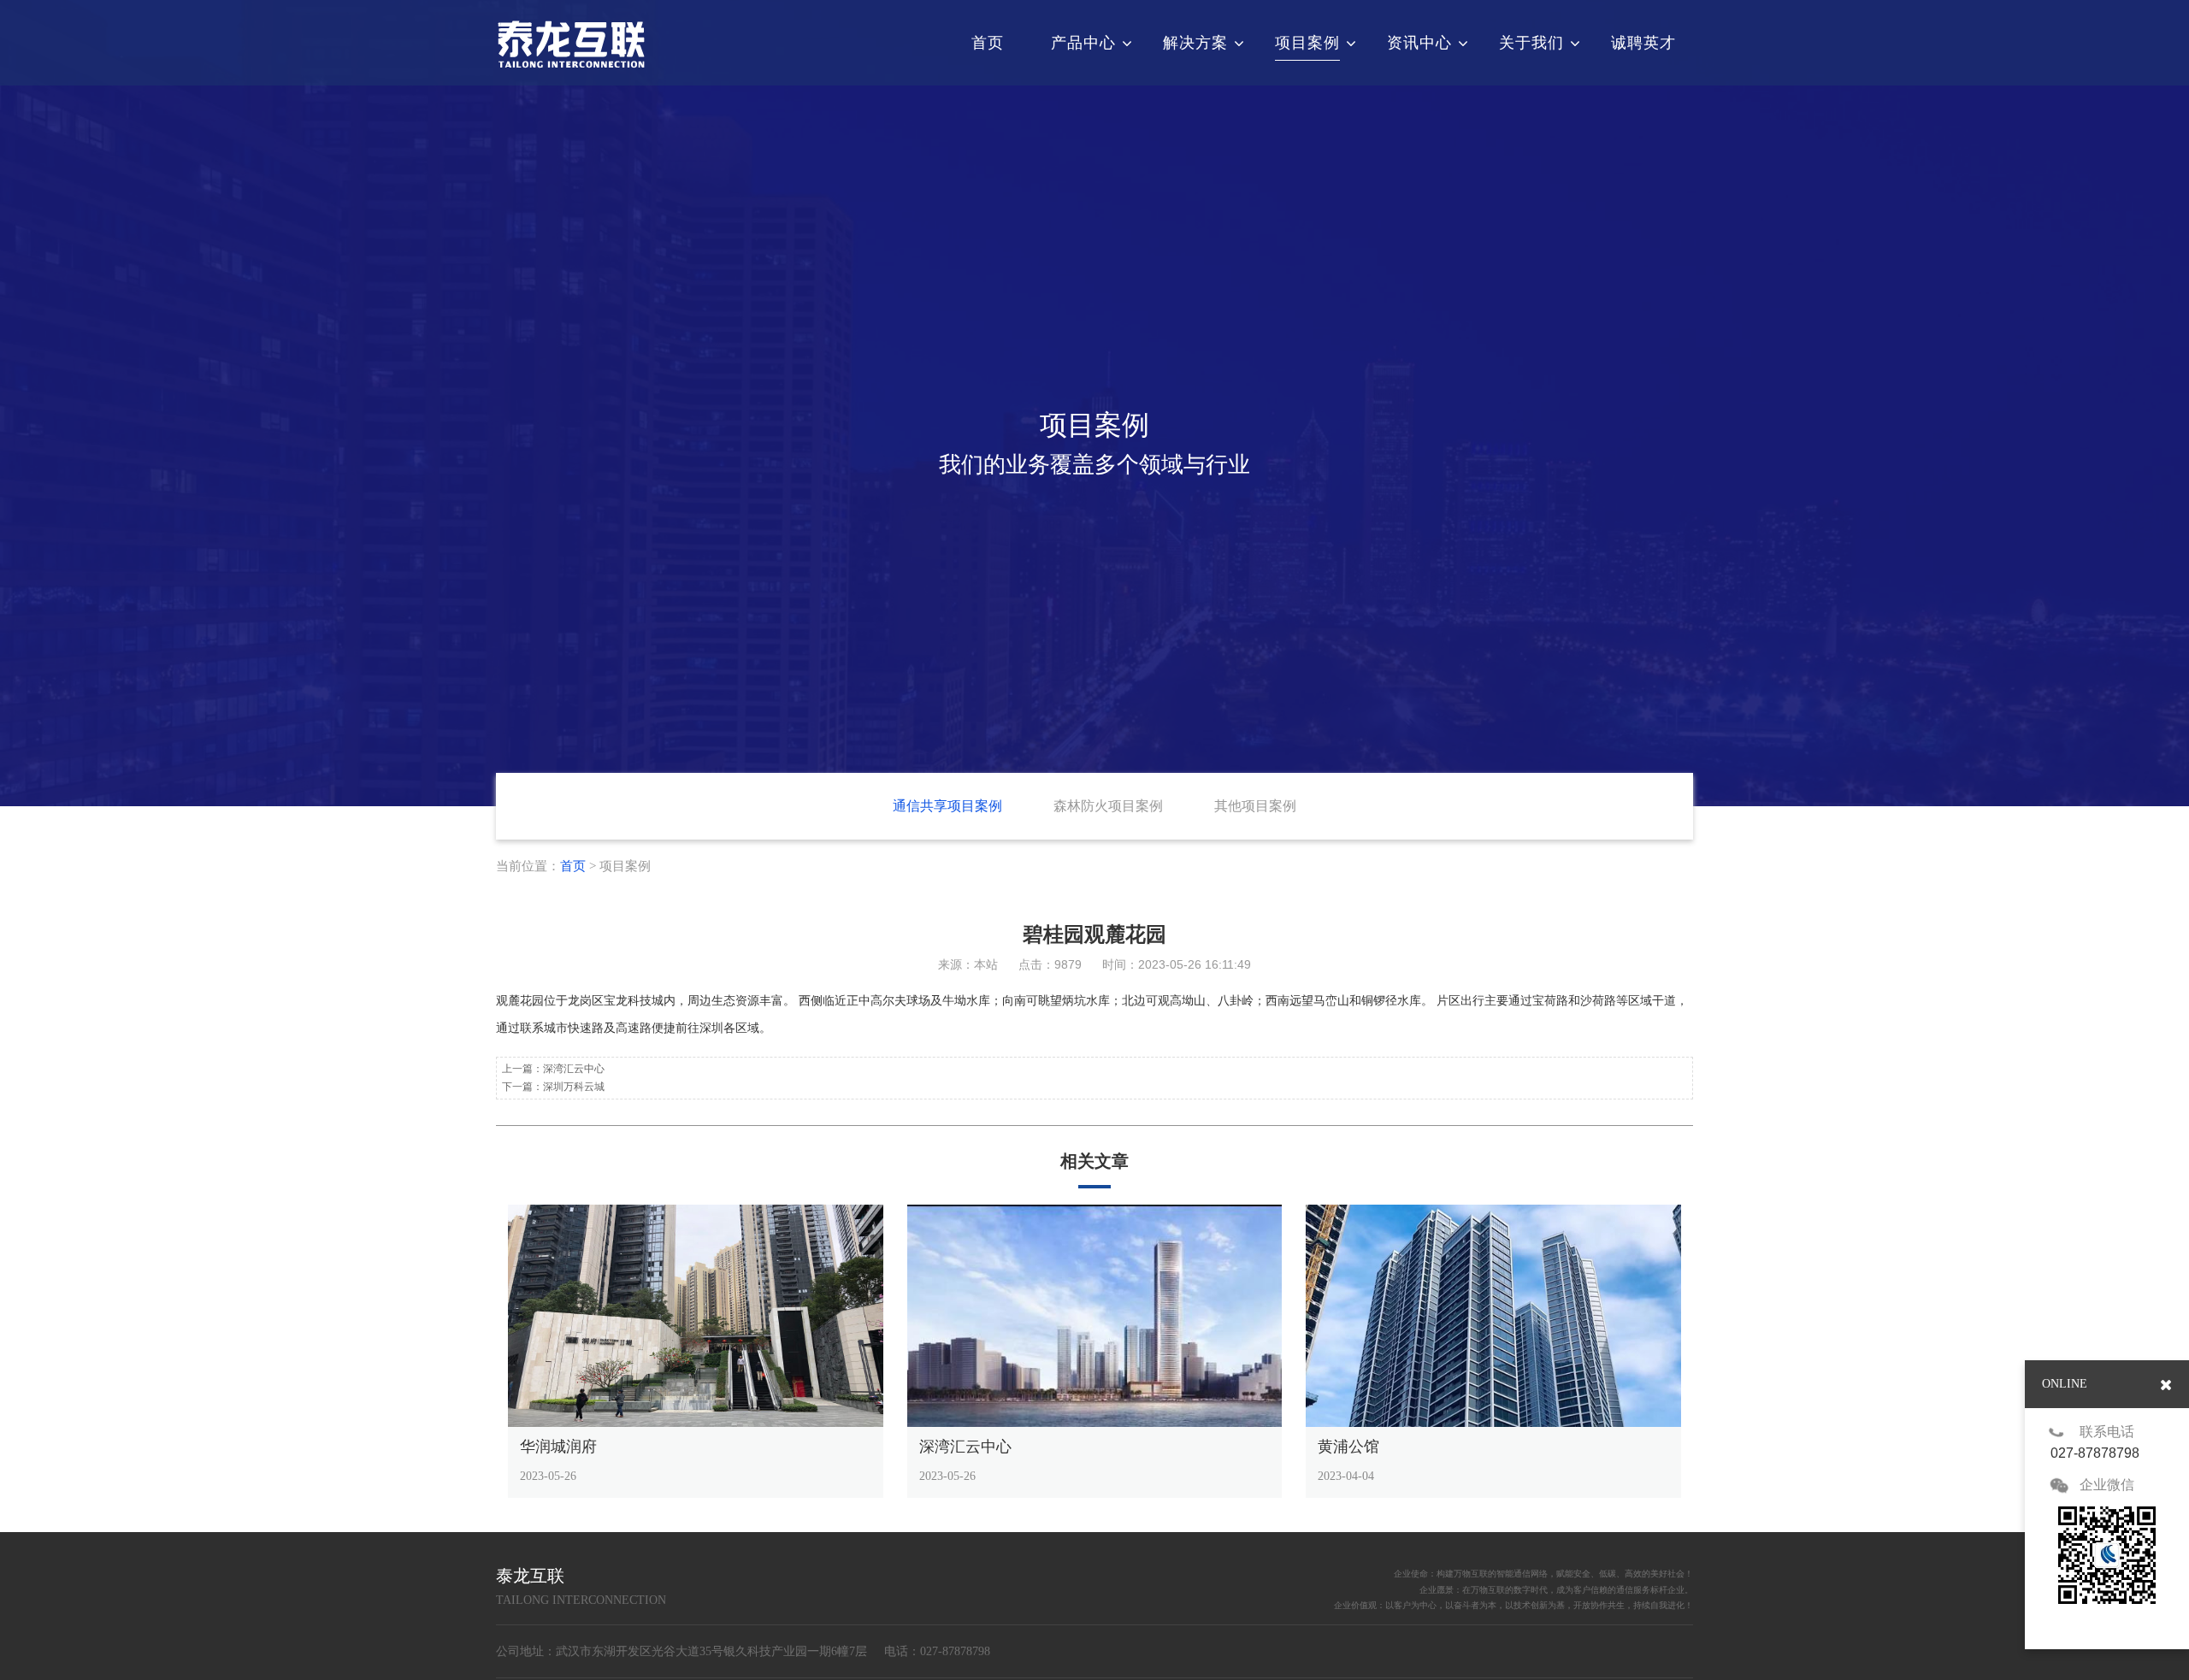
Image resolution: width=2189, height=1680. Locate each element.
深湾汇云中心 (574, 1069)
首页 (573, 866)
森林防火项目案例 (1108, 806)
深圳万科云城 (574, 1087)
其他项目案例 (1255, 806)
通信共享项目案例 (947, 806)
